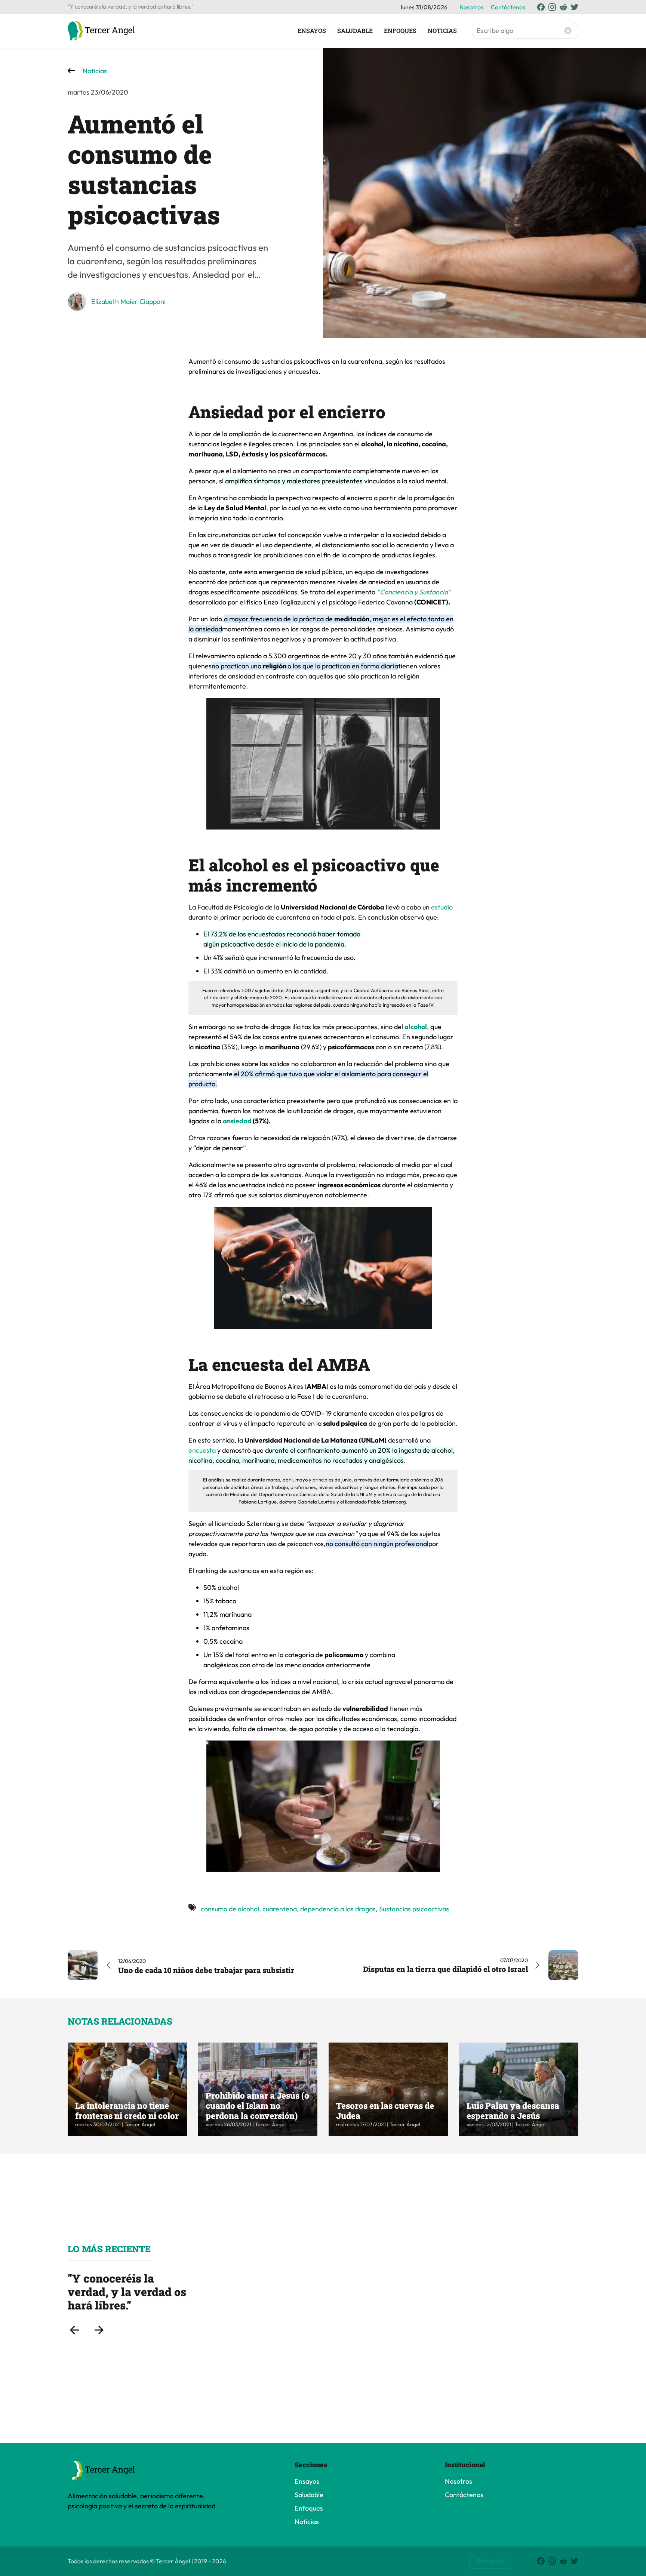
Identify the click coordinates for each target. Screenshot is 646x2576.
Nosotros (471, 7)
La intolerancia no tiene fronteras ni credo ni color (127, 2110)
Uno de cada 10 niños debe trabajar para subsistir (206, 1970)
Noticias (442, 30)
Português (491, 2561)
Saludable (355, 30)
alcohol (416, 1027)
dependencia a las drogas (338, 1909)
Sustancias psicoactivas (414, 1909)
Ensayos (312, 30)
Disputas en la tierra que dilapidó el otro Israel (445, 1969)
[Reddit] (563, 7)
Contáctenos (508, 7)
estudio (442, 907)
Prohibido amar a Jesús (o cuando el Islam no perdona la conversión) (257, 2105)
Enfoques (400, 30)
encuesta (203, 1450)
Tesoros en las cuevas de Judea (385, 2110)
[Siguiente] (99, 2330)
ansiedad (238, 1121)
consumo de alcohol (230, 1909)
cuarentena (280, 1909)
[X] (575, 7)
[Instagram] (552, 7)
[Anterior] (74, 2330)
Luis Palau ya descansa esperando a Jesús (513, 2110)
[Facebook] (541, 7)
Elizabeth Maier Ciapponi (128, 301)
